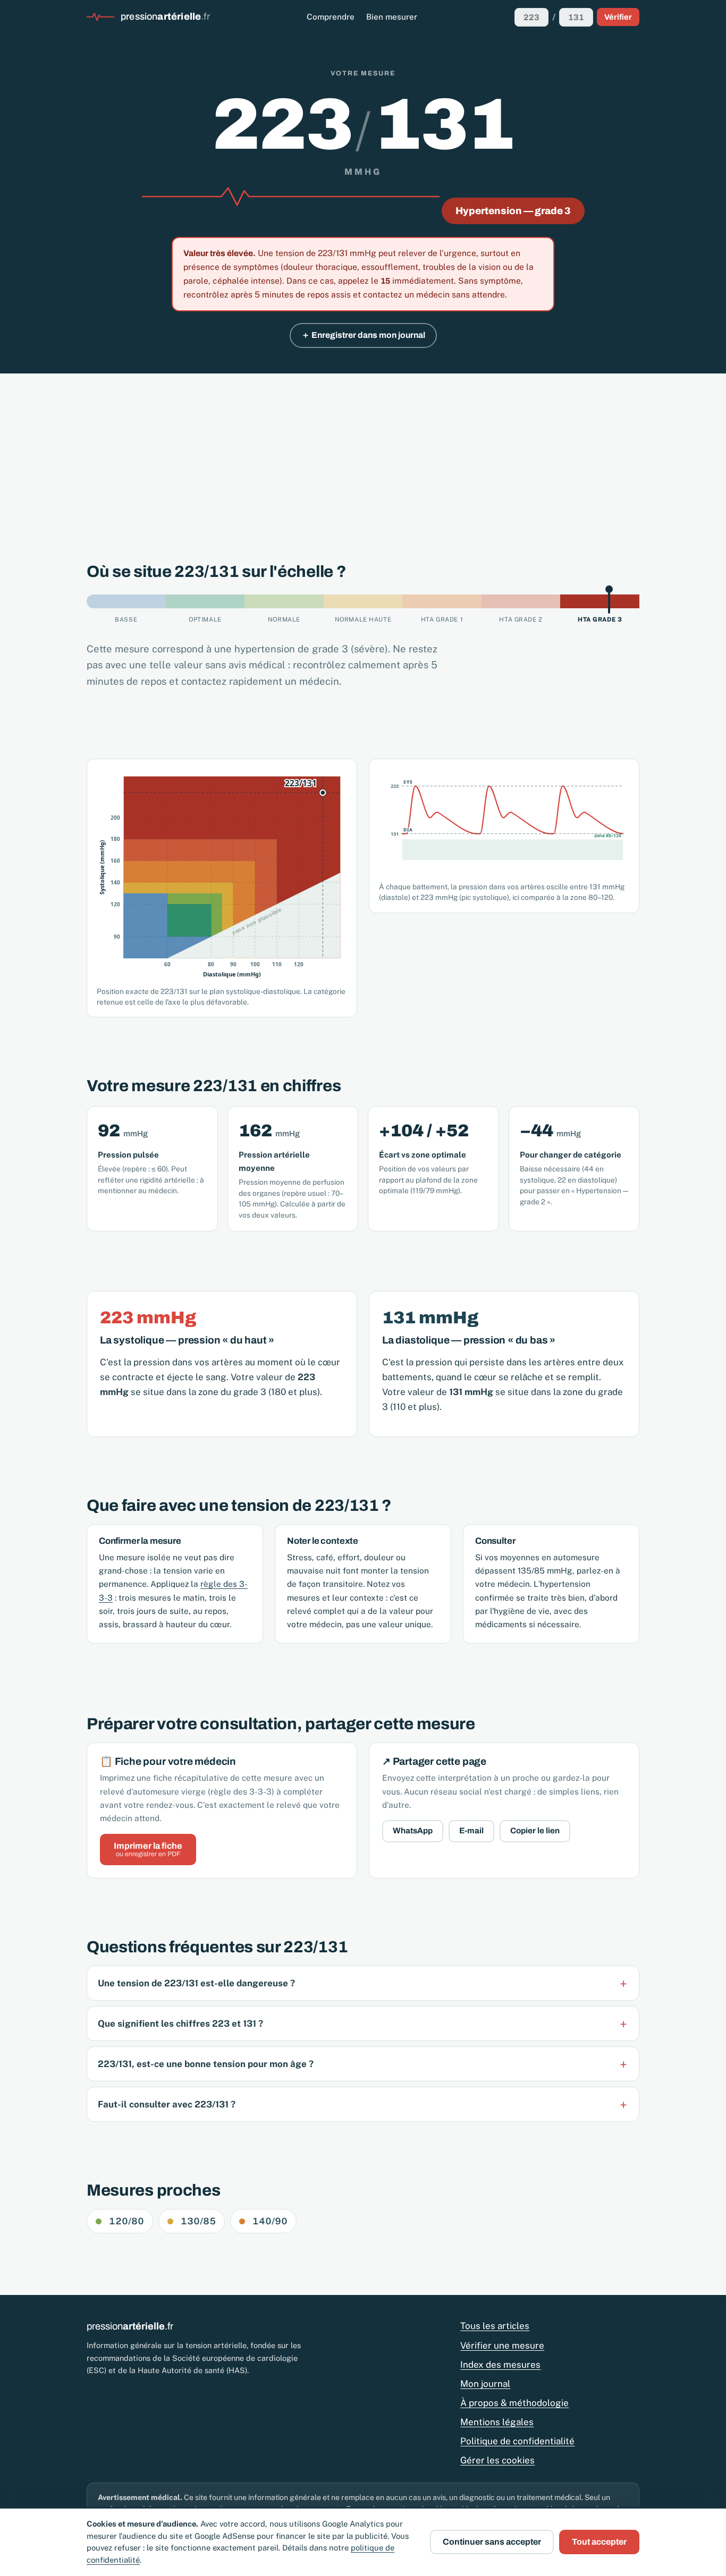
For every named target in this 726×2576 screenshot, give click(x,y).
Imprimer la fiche (148, 1850)
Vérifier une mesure (502, 2345)
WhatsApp (413, 1831)
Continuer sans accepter (492, 2542)
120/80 (126, 2221)
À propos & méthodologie (514, 2403)
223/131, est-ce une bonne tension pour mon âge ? (206, 2064)
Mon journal (485, 2384)
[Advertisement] (363, 453)
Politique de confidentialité (517, 2441)
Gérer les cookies (497, 2460)
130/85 (198, 2221)
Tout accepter (599, 2542)
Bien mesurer (392, 17)
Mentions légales (497, 2422)
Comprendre (331, 17)
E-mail (471, 1831)
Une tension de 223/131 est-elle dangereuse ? (196, 1983)
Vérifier (618, 17)
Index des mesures (500, 2365)
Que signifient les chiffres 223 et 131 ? (180, 2024)
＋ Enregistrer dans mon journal (363, 335)
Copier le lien (535, 1831)
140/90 (270, 2221)
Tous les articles (495, 2326)
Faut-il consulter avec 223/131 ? (167, 2104)
